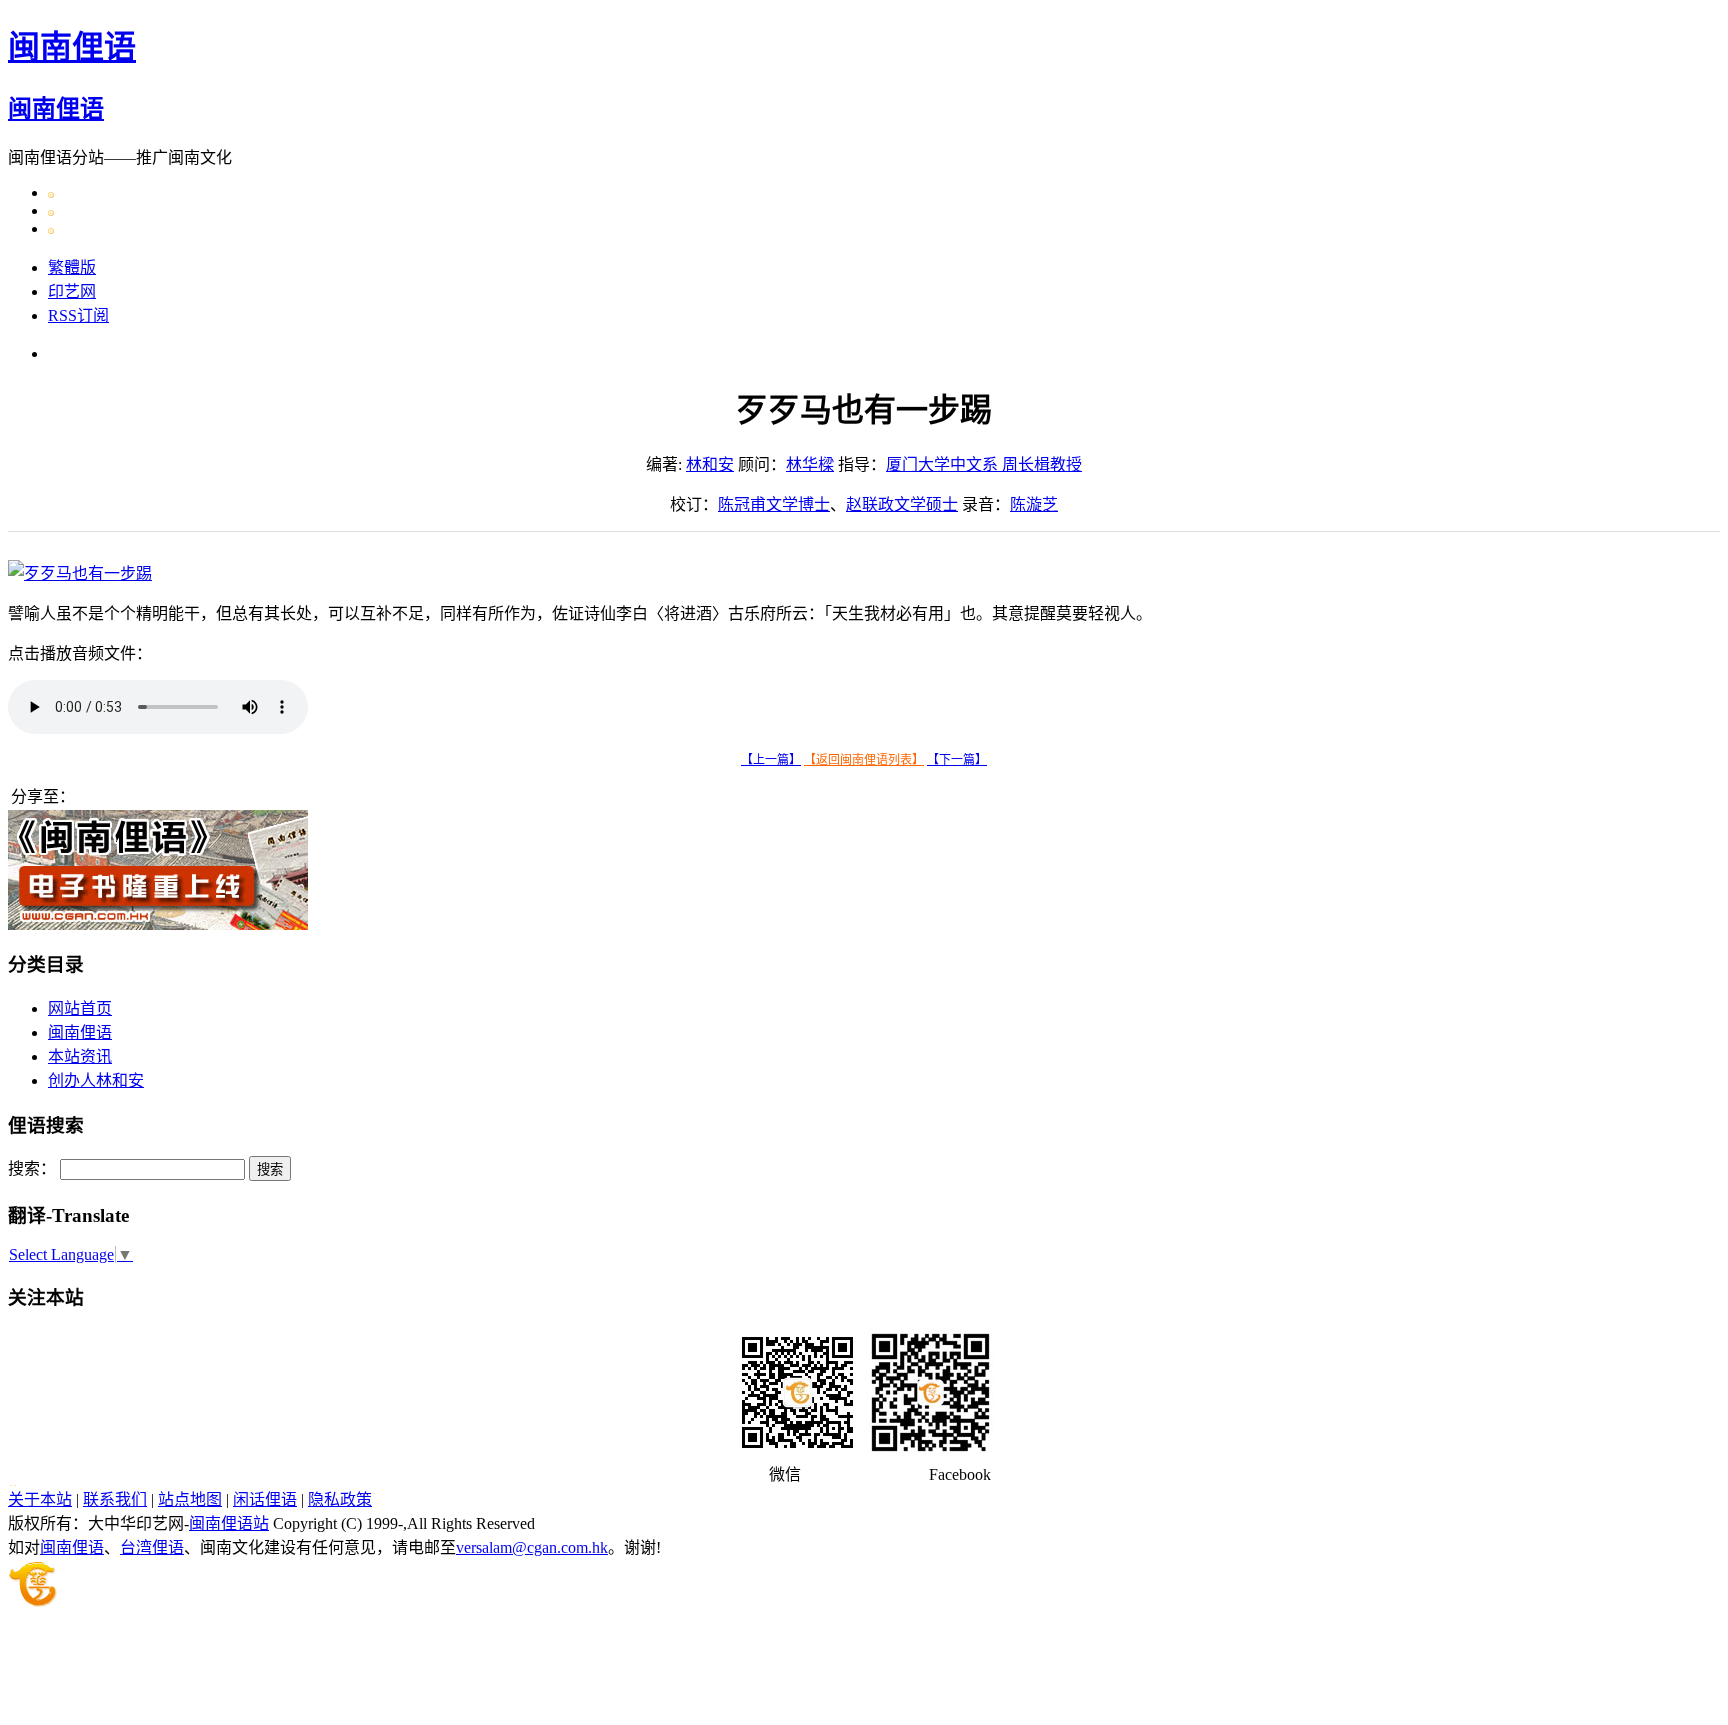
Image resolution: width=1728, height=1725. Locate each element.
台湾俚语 (152, 1547)
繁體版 (72, 267)
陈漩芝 (1034, 504)
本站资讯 (80, 1056)
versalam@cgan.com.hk (532, 1547)
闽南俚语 (72, 47)
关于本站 (40, 1499)
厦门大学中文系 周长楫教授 (984, 464)
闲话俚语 (265, 1499)
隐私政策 (340, 1499)
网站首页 (80, 1008)
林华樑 (810, 464)
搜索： (32, 1168)
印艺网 (72, 291)
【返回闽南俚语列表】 (864, 760)
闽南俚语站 (229, 1523)
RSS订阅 (78, 315)
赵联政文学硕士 (902, 504)
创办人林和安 (96, 1080)
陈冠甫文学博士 (774, 504)
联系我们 (115, 1499)
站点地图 (190, 1499)
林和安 (710, 464)
